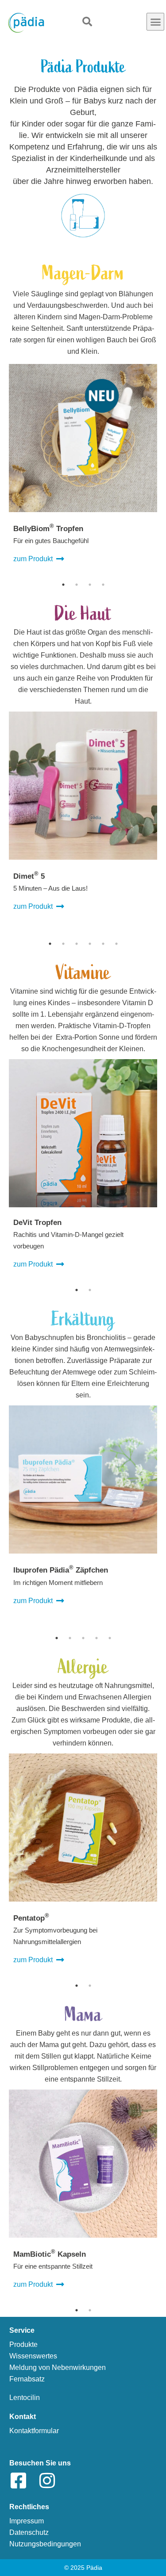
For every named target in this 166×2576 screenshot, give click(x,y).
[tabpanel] (83, 469)
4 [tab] (103, 585)
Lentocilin (25, 2398)
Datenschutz (29, 2532)
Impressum (27, 2521)
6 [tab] (116, 944)
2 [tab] (77, 585)
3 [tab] (90, 585)
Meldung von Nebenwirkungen (58, 2367)
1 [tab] (63, 585)
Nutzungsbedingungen (45, 2544)
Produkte (23, 2344)
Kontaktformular (34, 2431)
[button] (155, 22)
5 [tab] (103, 944)
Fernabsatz (27, 2379)
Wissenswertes (33, 2356)
